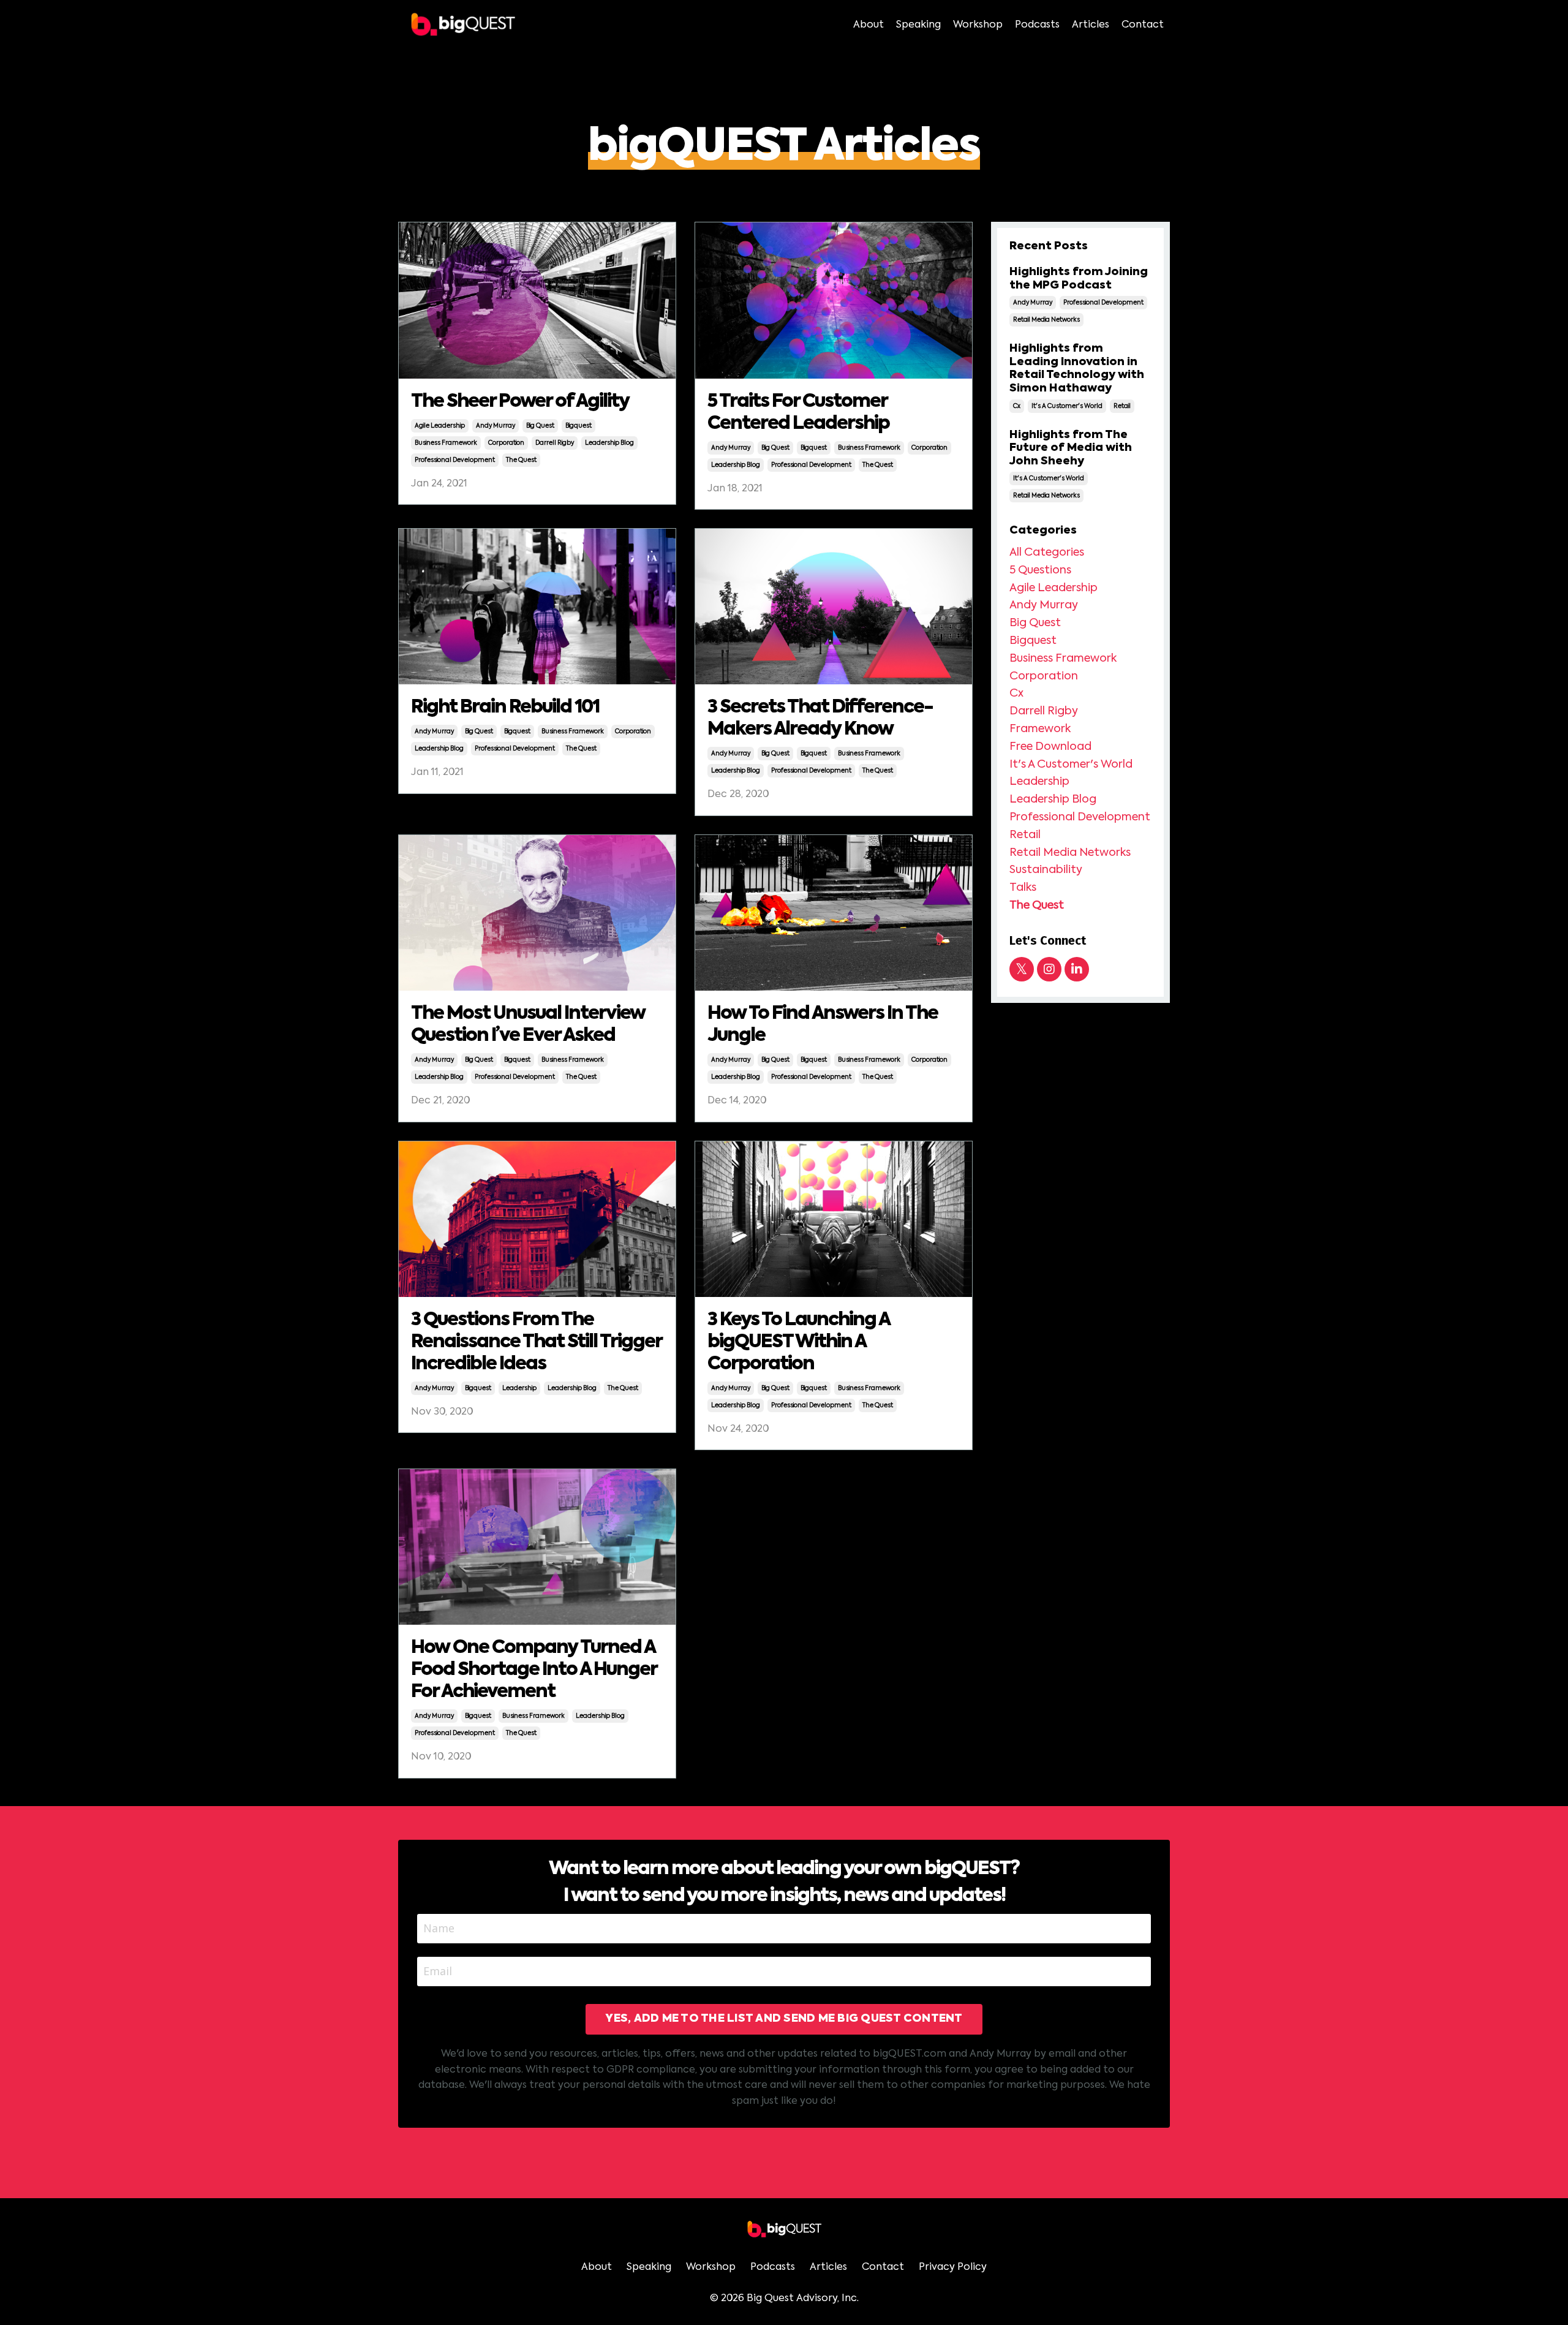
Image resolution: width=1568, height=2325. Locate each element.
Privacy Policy (953, 2267)
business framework (446, 443)
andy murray (496, 426)
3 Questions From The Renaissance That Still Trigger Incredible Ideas (536, 1342)
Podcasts (1037, 25)
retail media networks (1046, 320)
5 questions (1040, 570)
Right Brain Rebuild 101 (505, 708)
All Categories (1047, 553)
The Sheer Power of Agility (520, 402)
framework (1040, 729)
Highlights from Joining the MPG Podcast (1079, 279)
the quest (521, 460)
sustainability (1046, 870)
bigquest (579, 426)
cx (1017, 406)
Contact (1143, 25)
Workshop (978, 25)
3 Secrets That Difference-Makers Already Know (820, 719)
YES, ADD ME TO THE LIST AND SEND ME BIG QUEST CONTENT (784, 2019)
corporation (506, 443)
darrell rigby (555, 443)
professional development (455, 460)
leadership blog (609, 443)
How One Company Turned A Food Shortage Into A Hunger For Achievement (534, 1670)
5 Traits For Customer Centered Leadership (798, 413)
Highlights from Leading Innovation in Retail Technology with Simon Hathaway (1077, 369)
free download (1050, 747)
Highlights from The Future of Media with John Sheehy (1071, 448)
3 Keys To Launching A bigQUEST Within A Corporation (798, 1342)
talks (1023, 888)
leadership (519, 1388)
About (869, 25)
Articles (1091, 25)
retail (1122, 406)
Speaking (918, 25)
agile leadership (440, 426)
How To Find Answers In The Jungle (823, 1025)
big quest (540, 426)
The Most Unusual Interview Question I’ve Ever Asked (528, 1025)
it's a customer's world (1067, 406)
